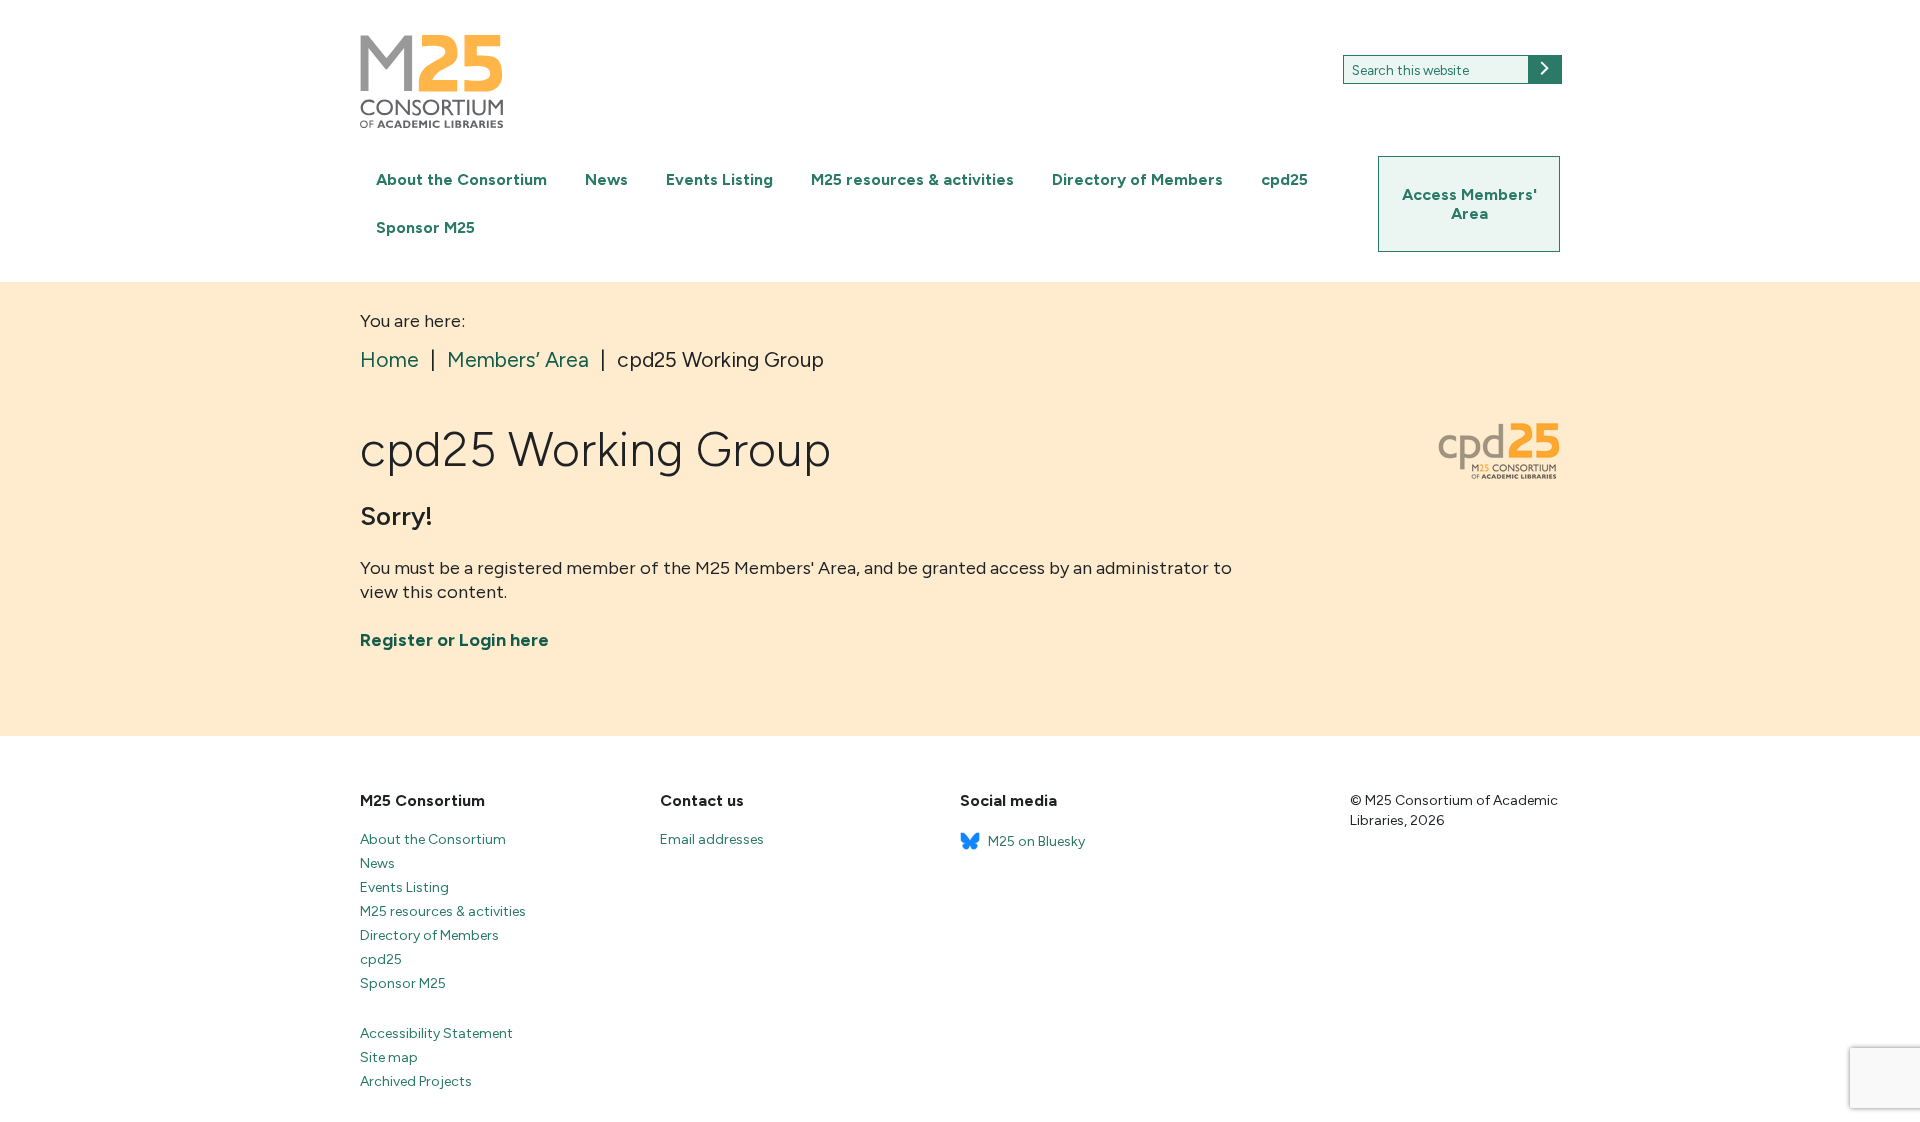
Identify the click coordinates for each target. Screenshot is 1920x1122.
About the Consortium (461, 179)
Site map (389, 1057)
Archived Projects (416, 1081)
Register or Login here (454, 640)
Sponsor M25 (425, 227)
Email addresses (712, 839)
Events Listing (719, 179)
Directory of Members (1137, 179)
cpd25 (1284, 179)
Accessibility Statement (436, 1033)
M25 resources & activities (912, 179)
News (606, 179)
